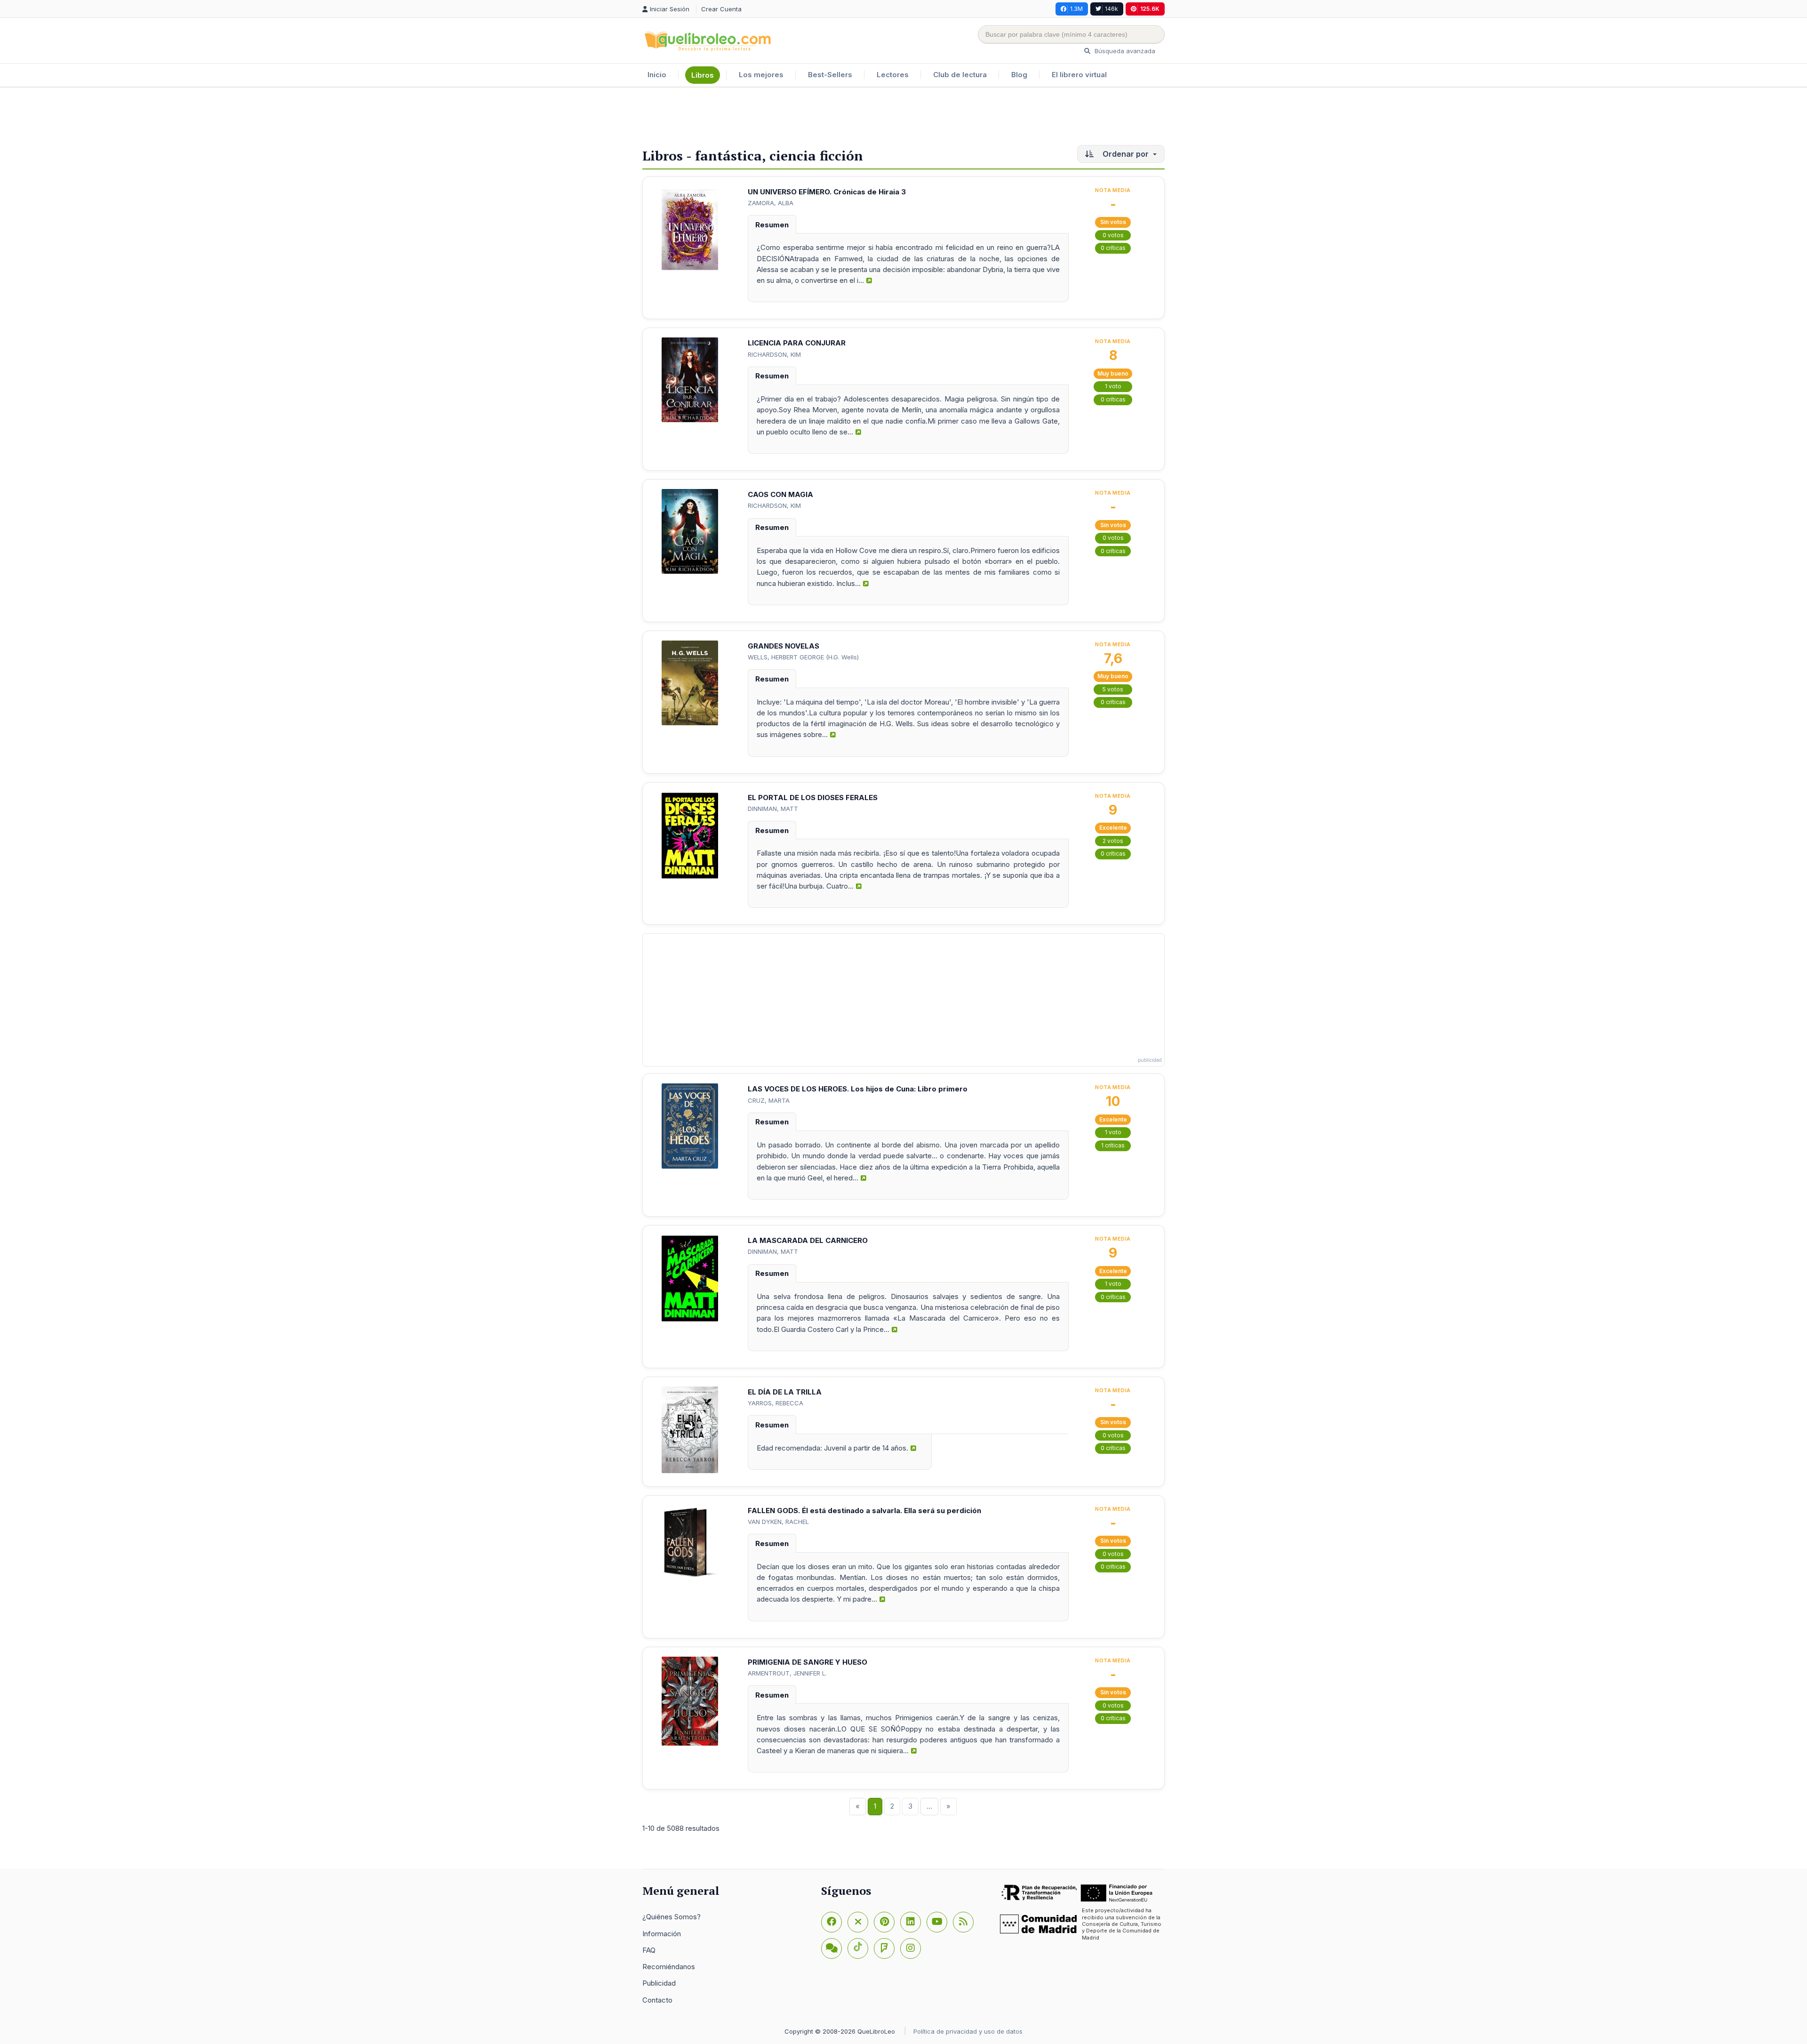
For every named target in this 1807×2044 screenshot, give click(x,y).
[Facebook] (832, 1922)
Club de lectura (960, 75)
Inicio (657, 75)
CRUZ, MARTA (769, 1100)
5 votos (1113, 689)
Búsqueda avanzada (1124, 51)
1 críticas (1113, 1145)
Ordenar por (1126, 154)
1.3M (1076, 9)
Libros (703, 75)
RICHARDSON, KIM (774, 354)
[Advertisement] (903, 118)
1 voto (1113, 386)
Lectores (893, 75)
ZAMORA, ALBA (771, 203)
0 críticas (1113, 248)
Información (662, 1934)
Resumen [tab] (772, 225)
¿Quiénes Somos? (672, 1917)
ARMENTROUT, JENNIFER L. (787, 1673)
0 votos (1113, 235)
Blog (1019, 75)
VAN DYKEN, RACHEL (778, 1522)
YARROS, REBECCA (776, 1403)
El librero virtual (1079, 75)
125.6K (1150, 9)
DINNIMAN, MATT (773, 809)
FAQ (649, 1950)
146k (1111, 9)
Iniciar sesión (671, 9)
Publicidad (659, 1983)
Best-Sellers (830, 75)
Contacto (657, 2000)
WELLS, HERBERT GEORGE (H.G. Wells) (803, 657)
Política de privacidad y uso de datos (968, 2031)
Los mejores (761, 75)
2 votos (1113, 841)
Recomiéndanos (669, 1967)
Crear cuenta (721, 9)
